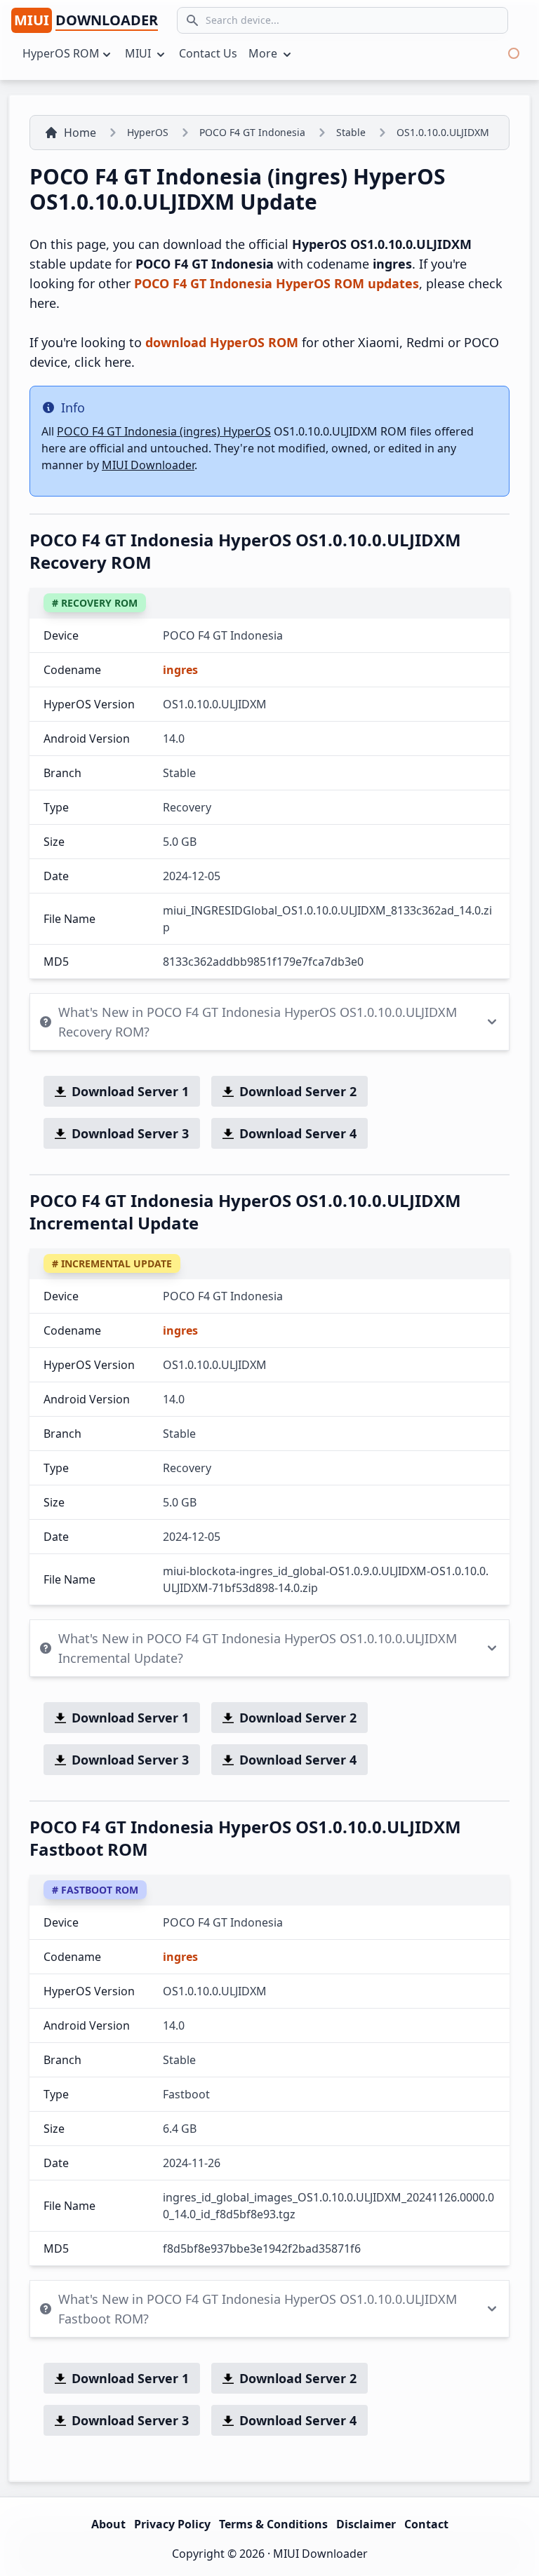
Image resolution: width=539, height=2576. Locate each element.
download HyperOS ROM (222, 342)
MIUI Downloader (148, 465)
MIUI (139, 53)
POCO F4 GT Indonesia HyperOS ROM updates (277, 283)
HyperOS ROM (61, 53)
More (264, 53)
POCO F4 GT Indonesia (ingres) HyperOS (164, 431)
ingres (180, 670)
